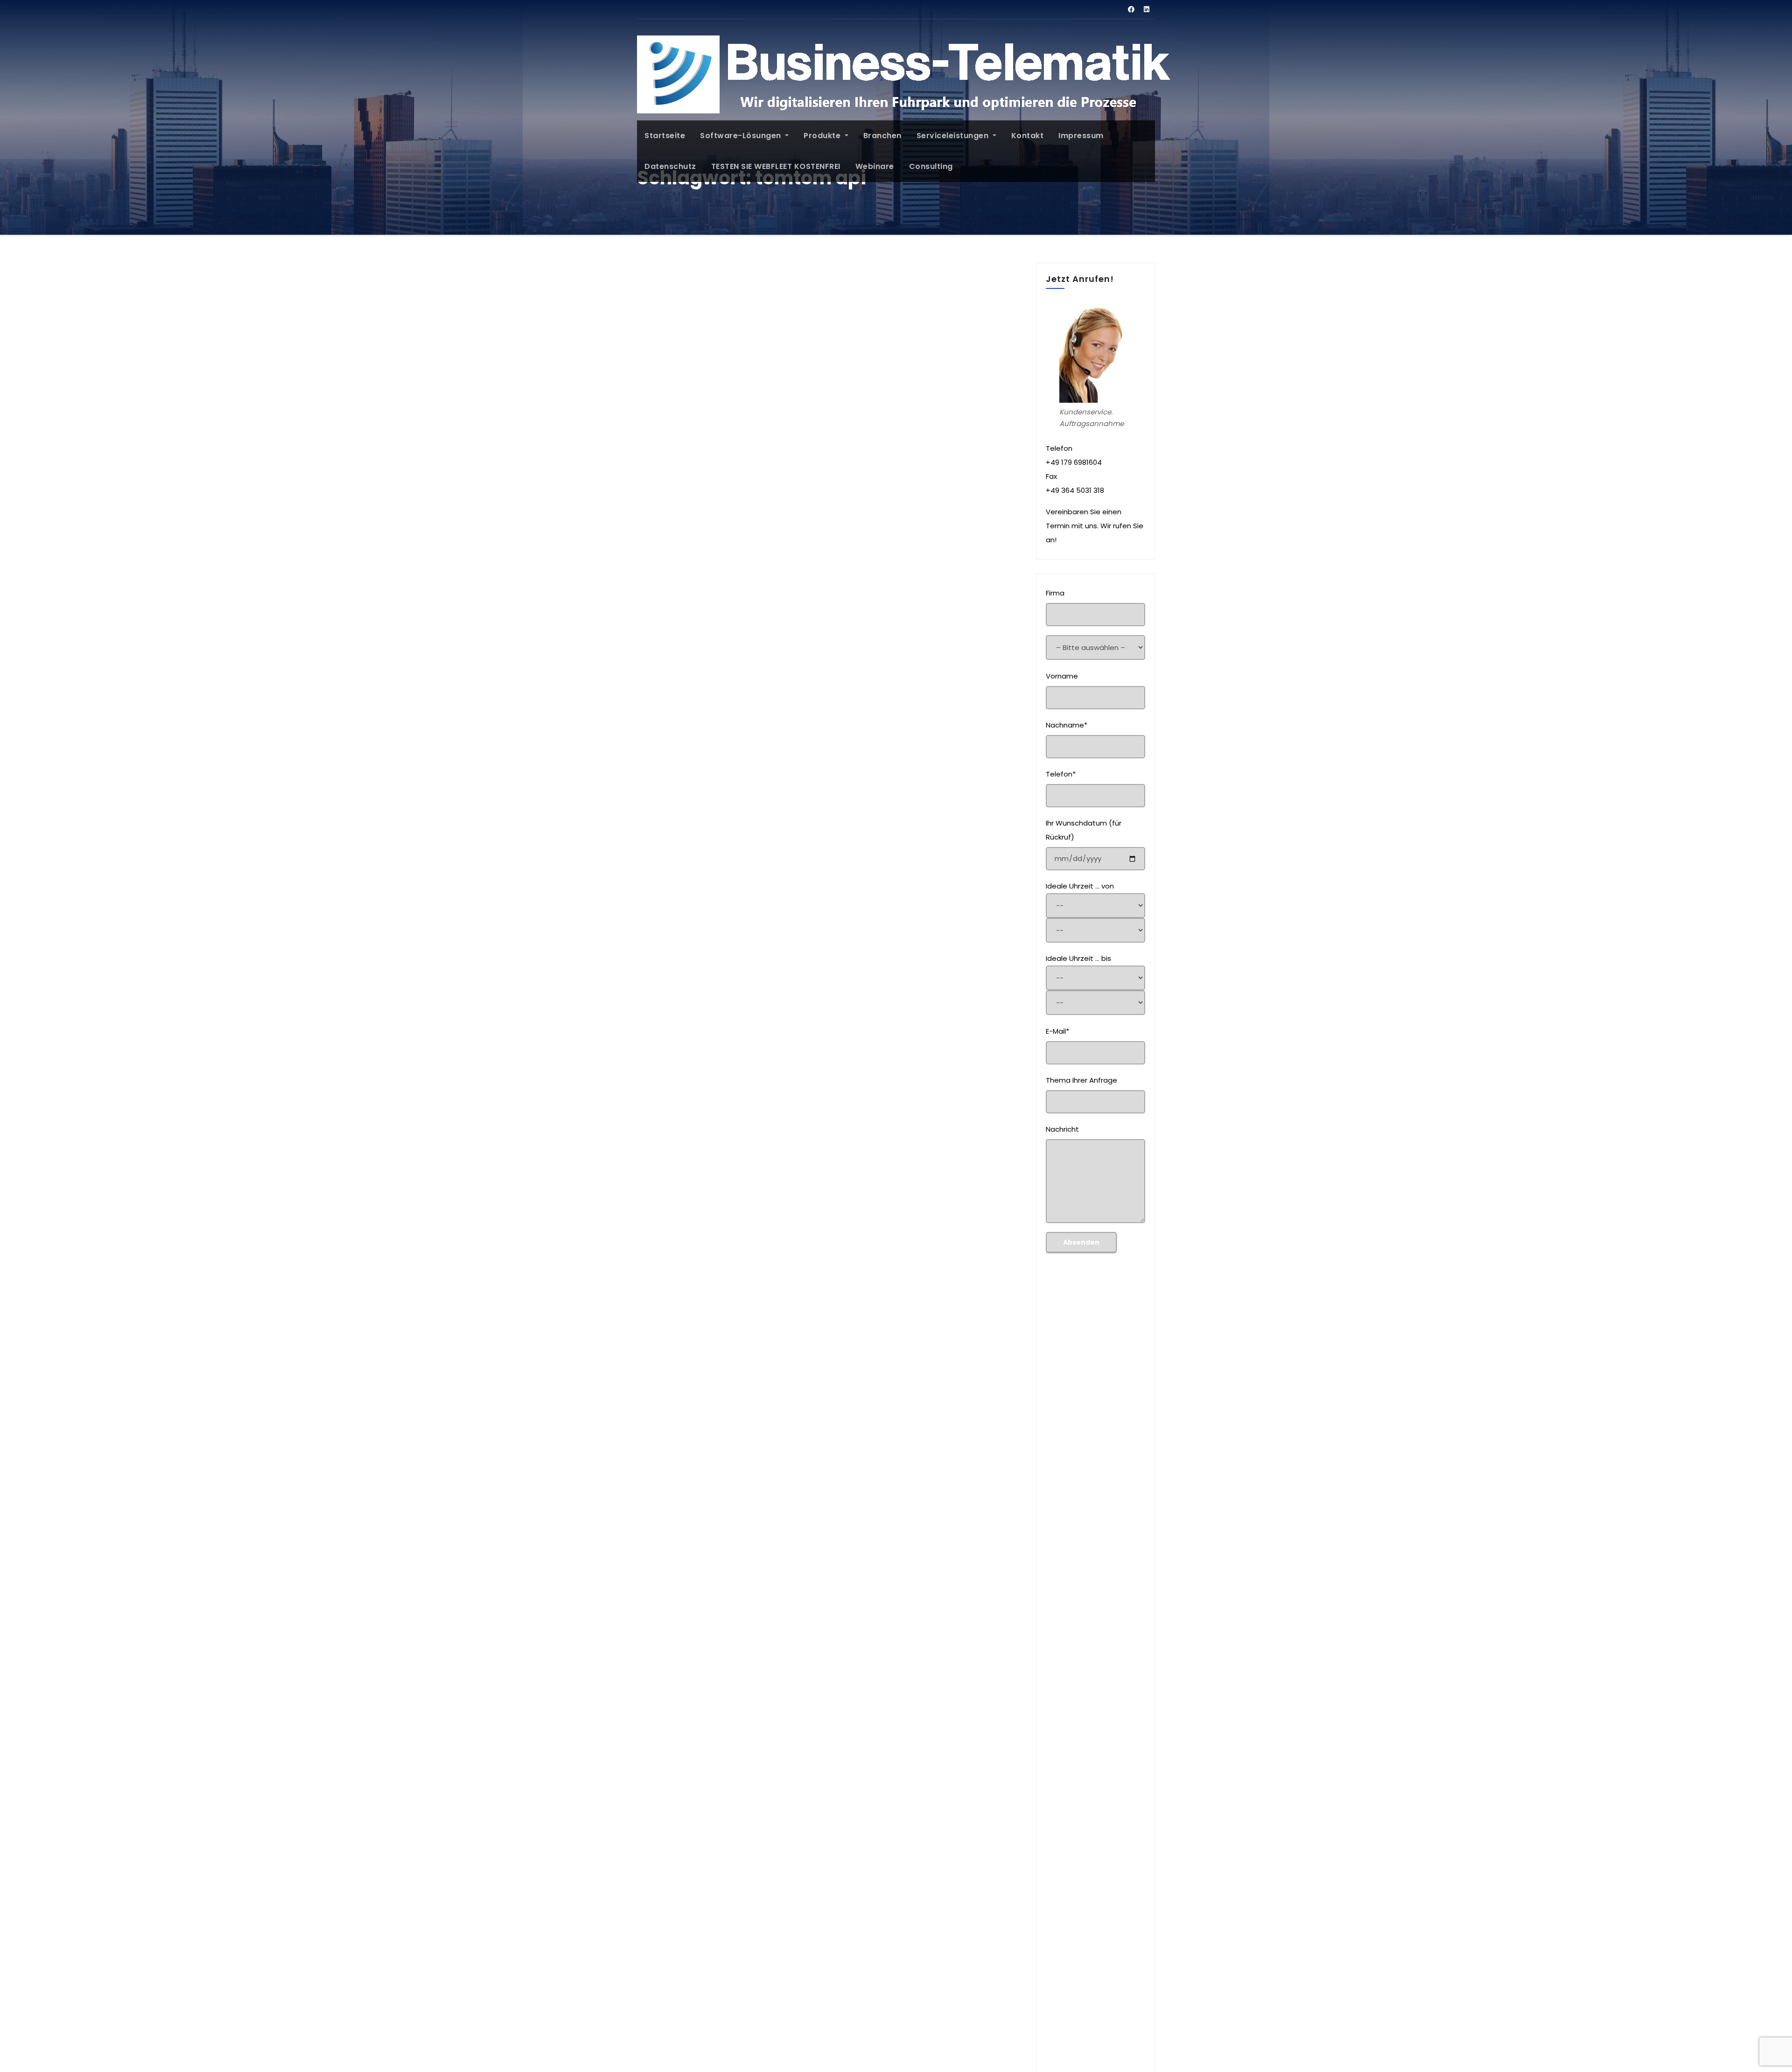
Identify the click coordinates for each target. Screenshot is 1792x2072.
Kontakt (1028, 136)
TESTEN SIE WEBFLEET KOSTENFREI (776, 166)
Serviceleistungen (954, 136)
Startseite (665, 136)
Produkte (823, 136)
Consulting (931, 166)
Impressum (1081, 136)
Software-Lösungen (742, 136)
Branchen (882, 136)
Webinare (875, 166)
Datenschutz (670, 166)
